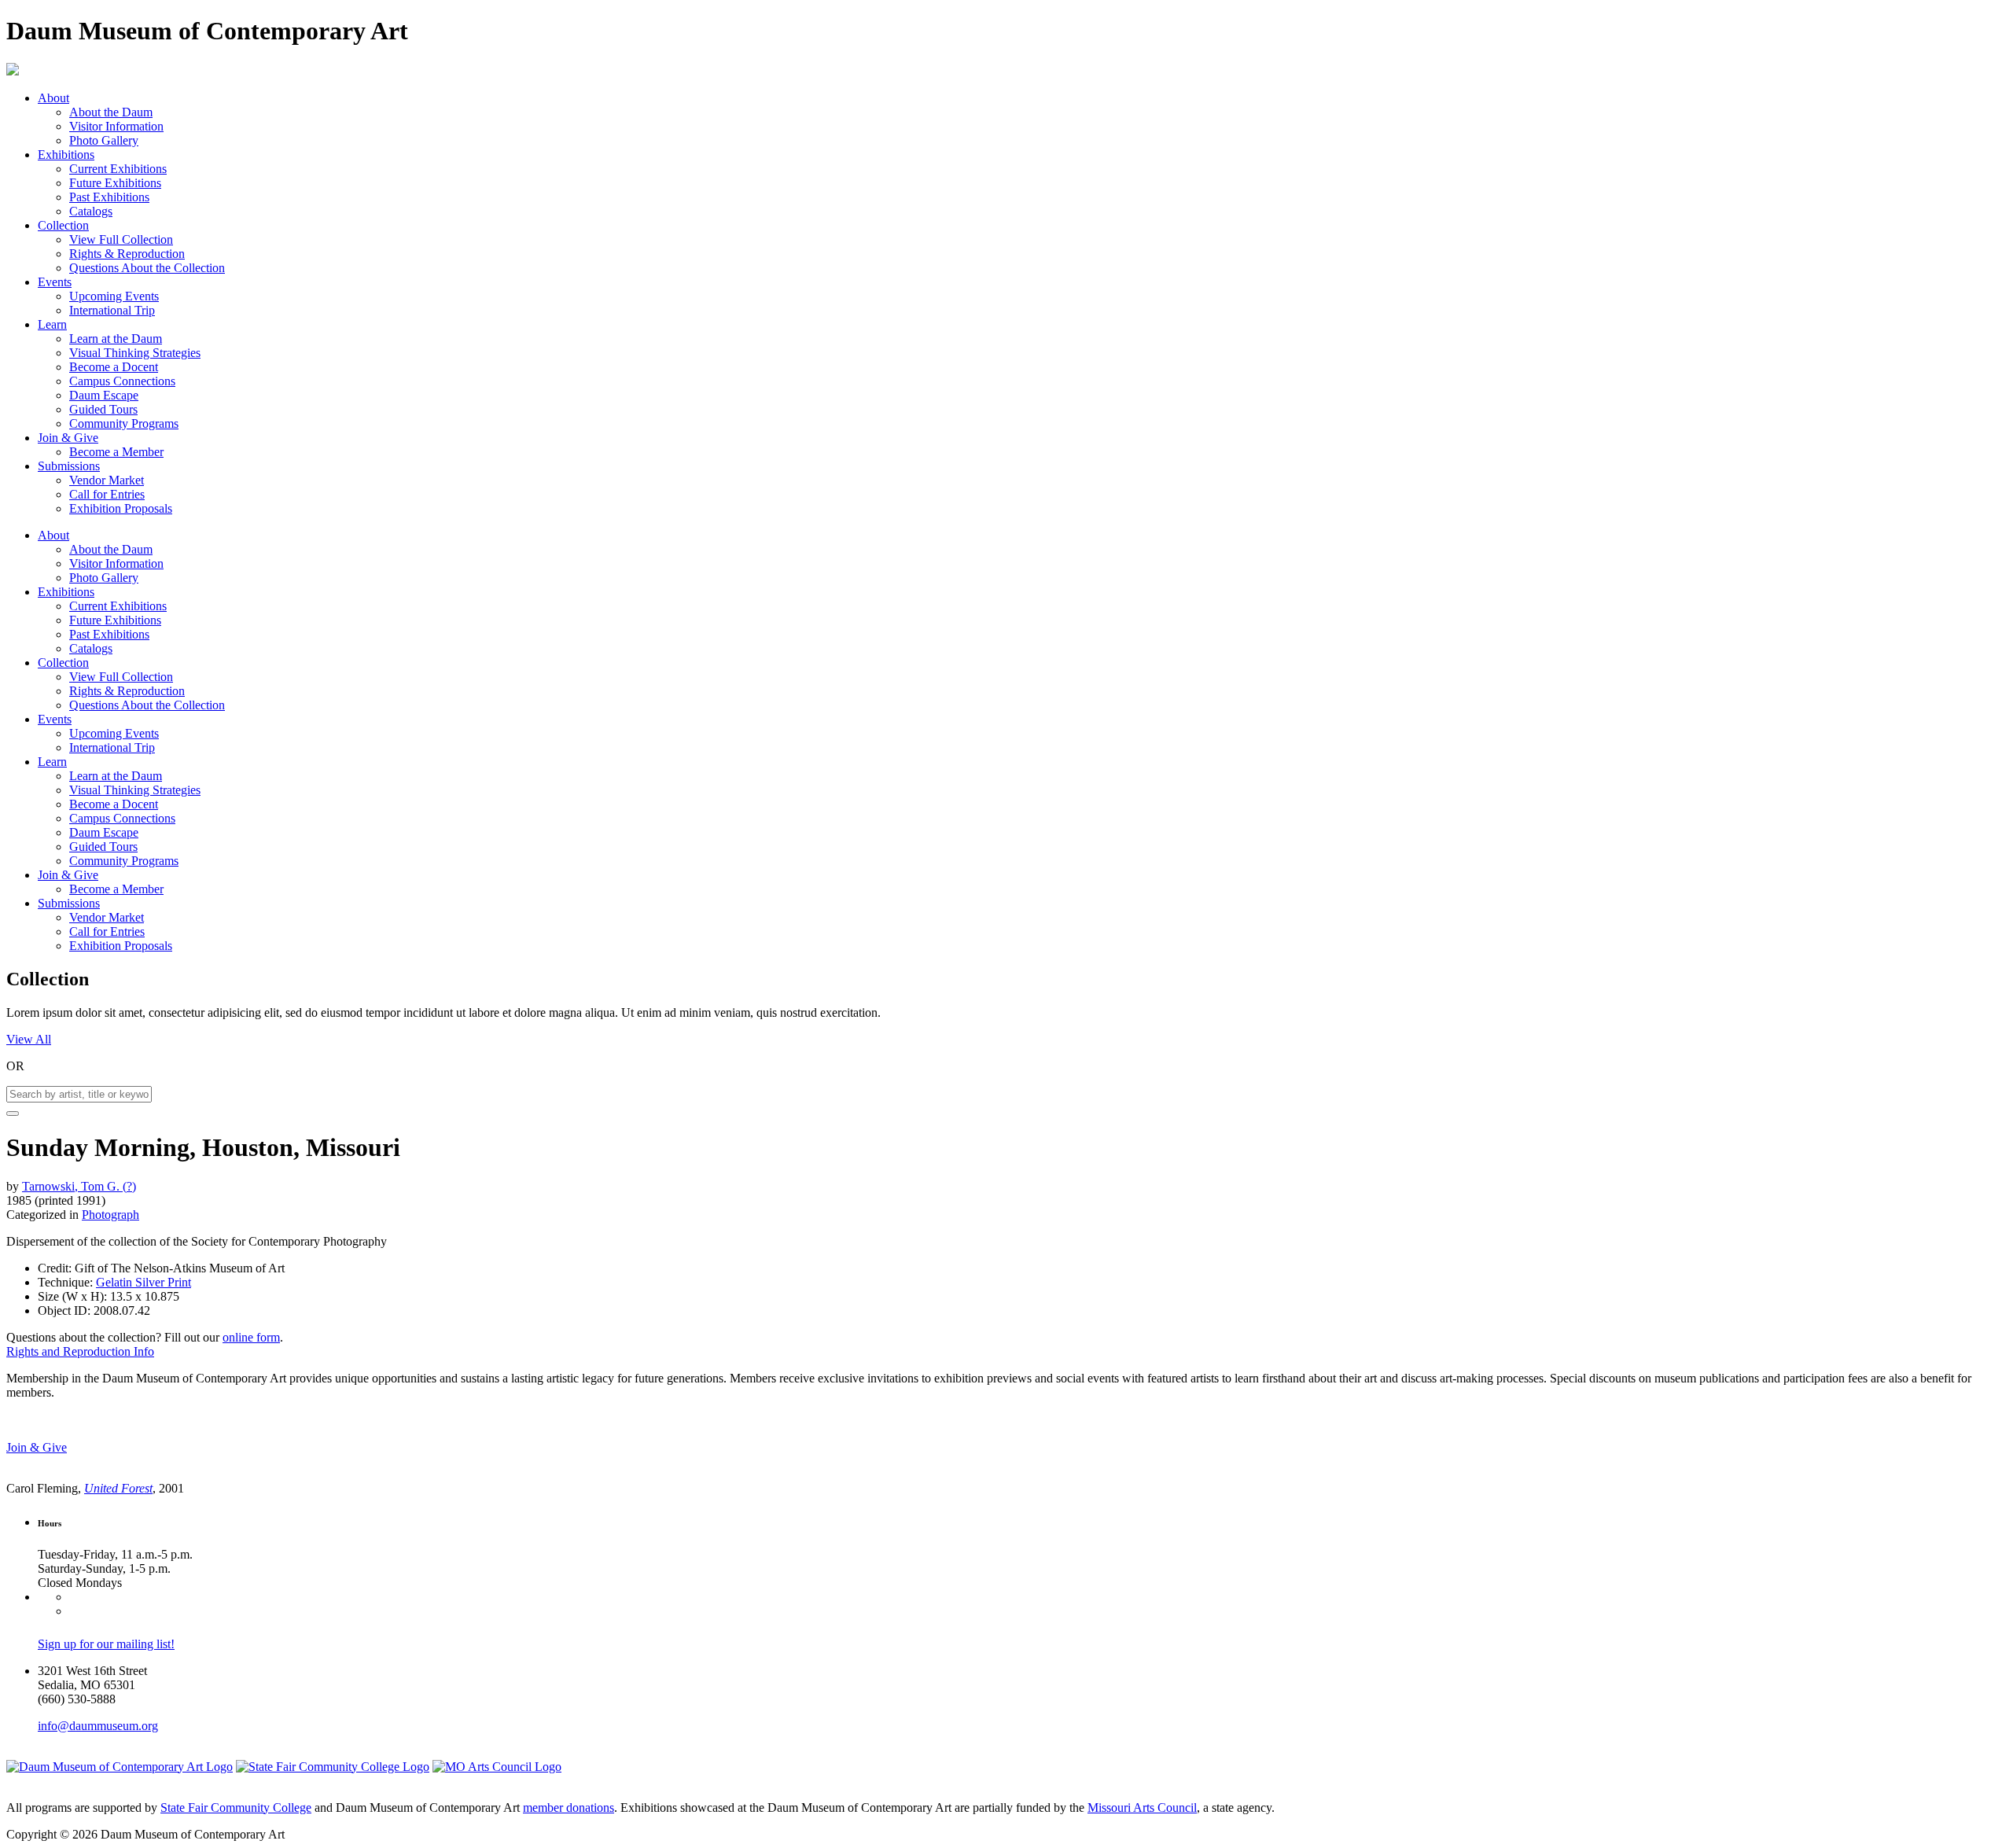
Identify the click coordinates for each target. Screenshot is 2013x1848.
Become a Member (116, 452)
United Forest (118, 1488)
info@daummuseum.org (98, 1726)
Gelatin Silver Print (144, 1282)
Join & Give (68, 438)
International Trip (112, 310)
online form (251, 1337)
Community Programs (124, 423)
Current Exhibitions (118, 169)
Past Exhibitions (109, 197)
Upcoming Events (114, 296)
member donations (569, 1808)
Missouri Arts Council (1142, 1808)
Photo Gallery (104, 140)
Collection (63, 225)
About (53, 98)
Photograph (110, 1215)
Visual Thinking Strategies (135, 353)
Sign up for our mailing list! (106, 1644)
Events (55, 282)
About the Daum (111, 112)
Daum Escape (104, 395)
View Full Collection (121, 239)
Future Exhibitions (115, 183)
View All (29, 1039)
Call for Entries (107, 494)
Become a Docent (114, 367)
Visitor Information (116, 126)
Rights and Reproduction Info (80, 1351)
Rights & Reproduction (127, 254)
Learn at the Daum (116, 339)
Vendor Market (107, 480)
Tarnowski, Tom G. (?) (79, 1186)
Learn (52, 324)
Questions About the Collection (147, 268)
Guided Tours (103, 409)
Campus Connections (122, 381)
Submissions (69, 466)
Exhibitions (66, 155)
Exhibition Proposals (121, 508)
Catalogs (91, 211)
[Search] (13, 1114)
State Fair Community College (236, 1808)
